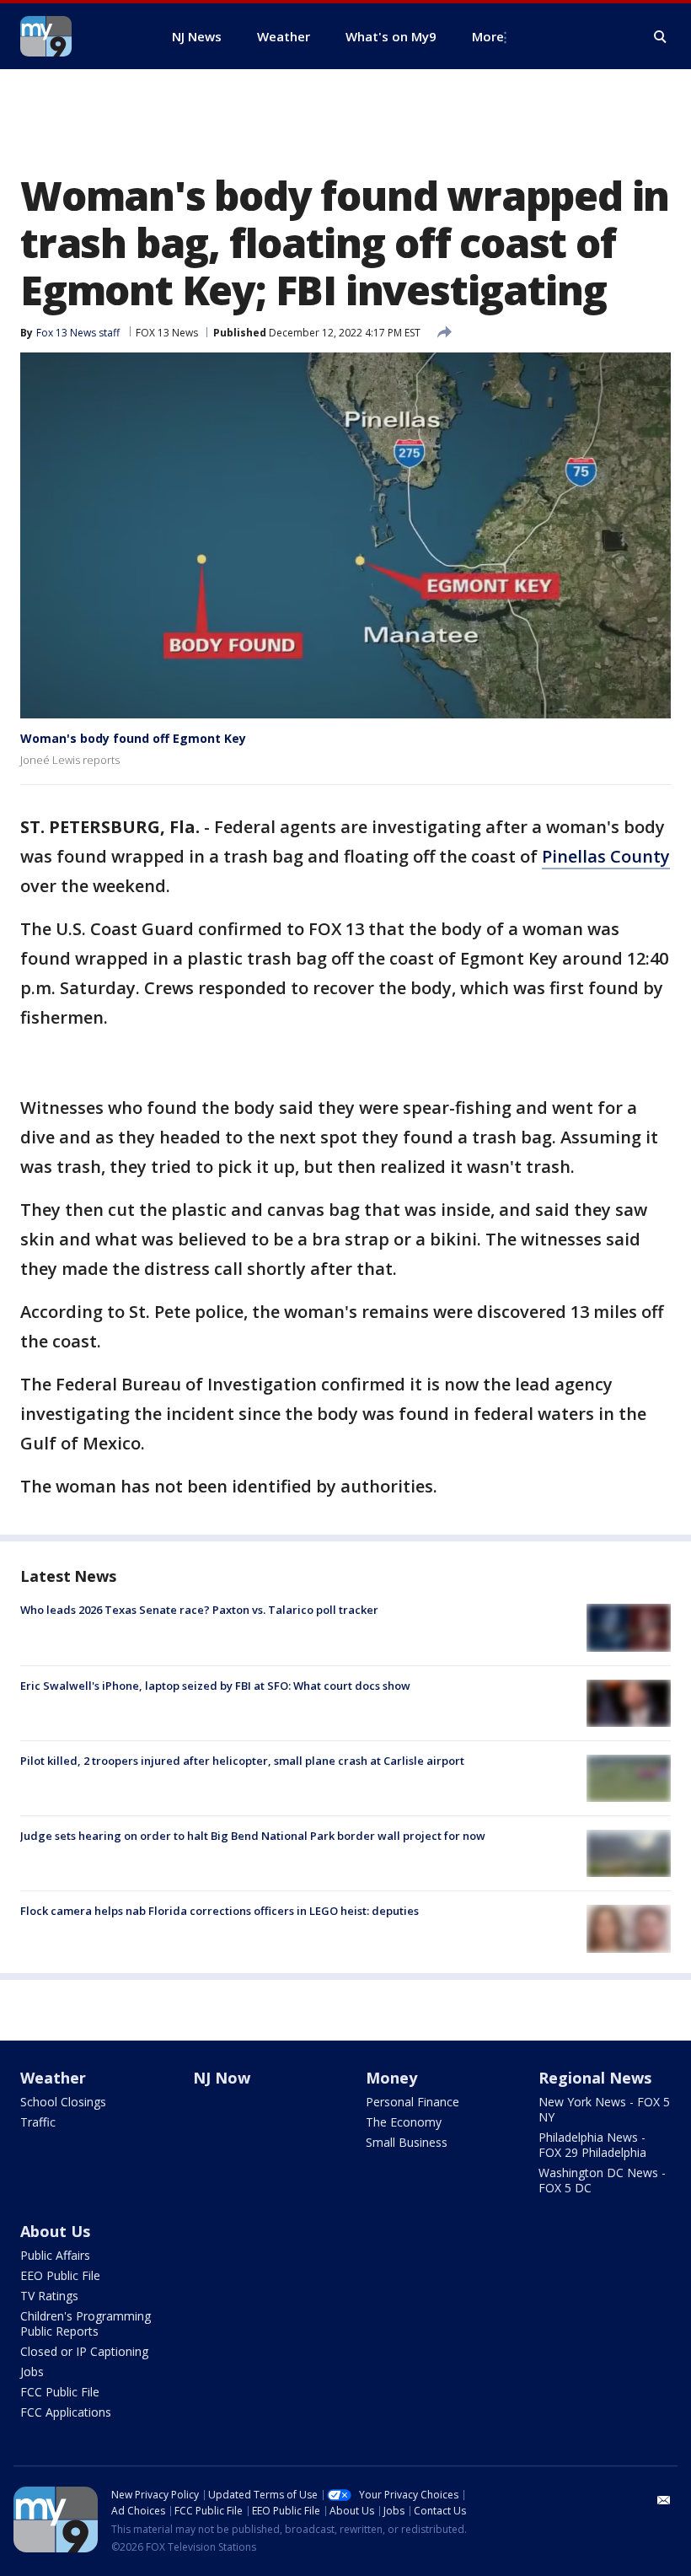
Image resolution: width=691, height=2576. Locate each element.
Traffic (38, 2122)
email (664, 2500)
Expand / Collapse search (661, 37)
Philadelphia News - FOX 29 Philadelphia (592, 2145)
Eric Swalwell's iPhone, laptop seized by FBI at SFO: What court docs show (215, 1686)
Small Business (407, 2142)
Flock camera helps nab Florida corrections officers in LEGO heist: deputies (220, 1911)
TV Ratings (49, 2296)
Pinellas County (606, 856)
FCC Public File (60, 2392)
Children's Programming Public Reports (86, 2323)
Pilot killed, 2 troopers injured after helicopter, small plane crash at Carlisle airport (242, 1761)
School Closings (63, 2102)
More (488, 36)
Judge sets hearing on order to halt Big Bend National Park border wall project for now (253, 1836)
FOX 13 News (167, 333)
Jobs (32, 2372)
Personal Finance (412, 2102)
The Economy (404, 2122)
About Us (55, 2231)
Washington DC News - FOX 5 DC (602, 2180)
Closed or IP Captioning (84, 2351)
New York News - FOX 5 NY (604, 2109)
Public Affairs (55, 2255)
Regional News (595, 2078)
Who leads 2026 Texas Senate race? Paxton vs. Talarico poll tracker (199, 1610)
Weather (53, 2078)
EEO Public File (60, 2275)
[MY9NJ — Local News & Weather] (76, 36)
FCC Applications (66, 2412)
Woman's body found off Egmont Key (133, 738)
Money (391, 2078)
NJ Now (222, 2078)
